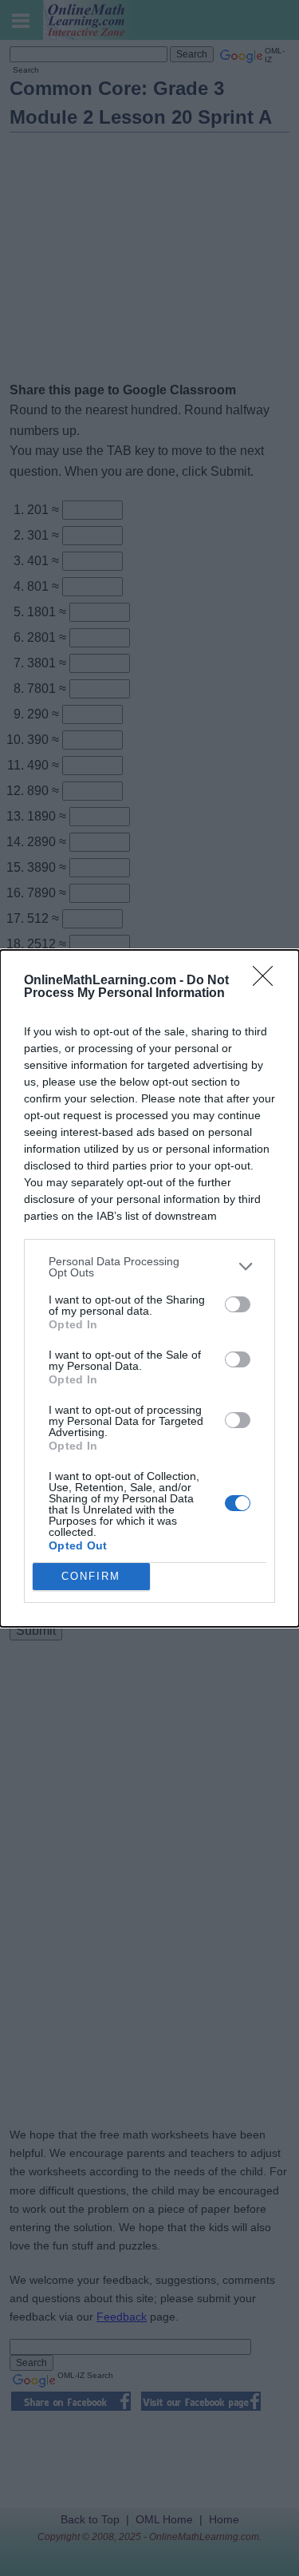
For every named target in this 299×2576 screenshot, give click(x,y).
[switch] (238, 1304)
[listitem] (149, 1267)
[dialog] (149, 1288)
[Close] (268, 981)
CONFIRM (91, 1576)
